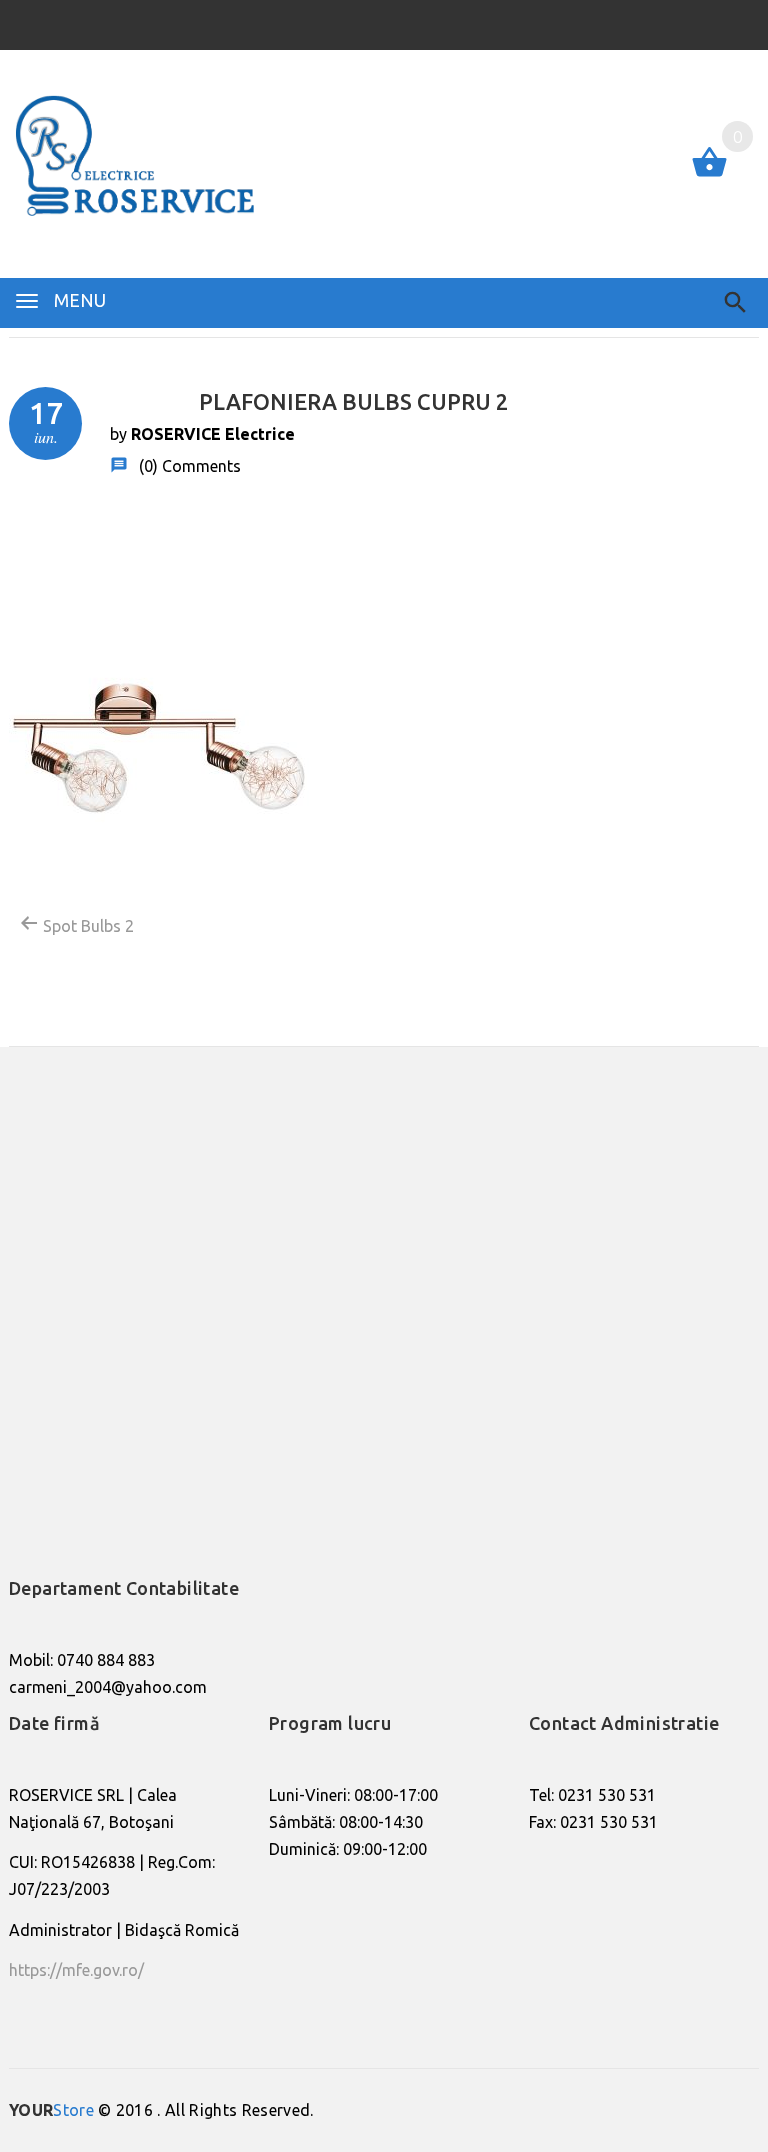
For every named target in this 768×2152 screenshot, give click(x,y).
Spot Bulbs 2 (86, 926)
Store (51, 2110)
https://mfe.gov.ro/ (76, 1970)
